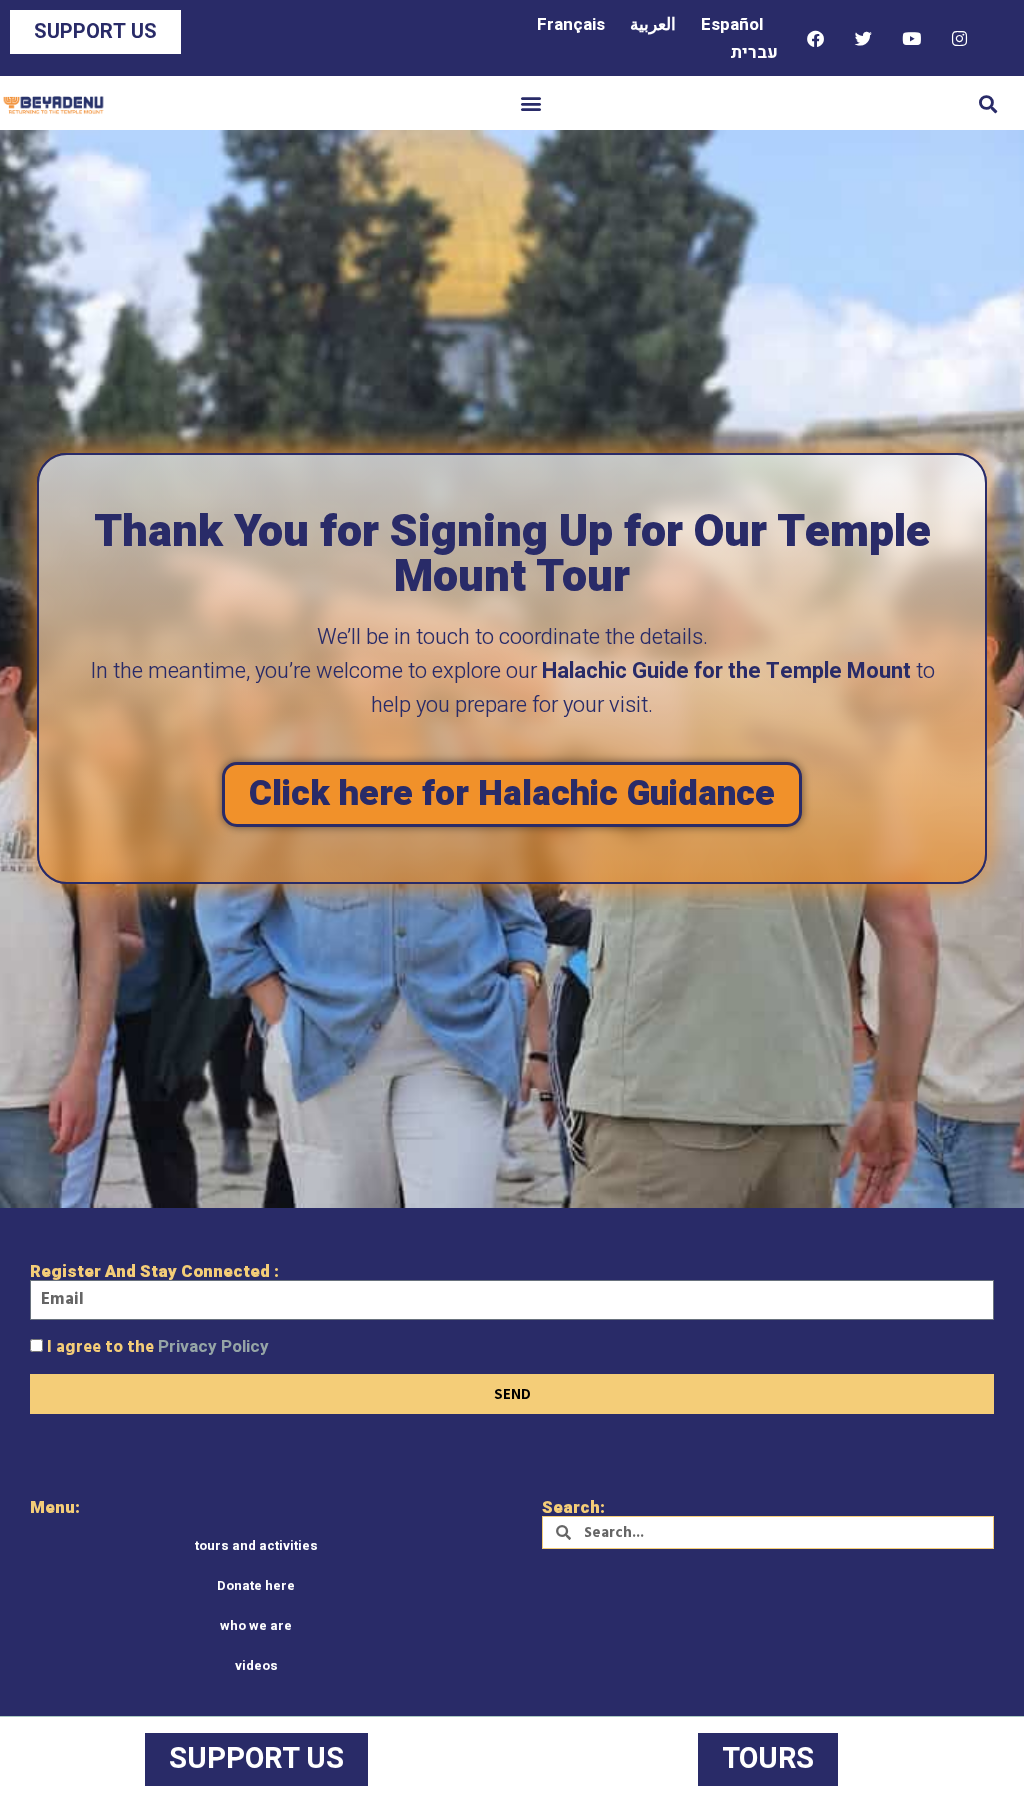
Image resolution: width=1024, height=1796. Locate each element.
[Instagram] (959, 38)
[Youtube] (911, 38)
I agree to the (158, 1347)
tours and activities (256, 1545)
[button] (531, 103)
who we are (256, 1625)
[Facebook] (815, 38)
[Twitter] (863, 38)
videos (256, 1665)
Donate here (256, 1585)
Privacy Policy (213, 1346)
